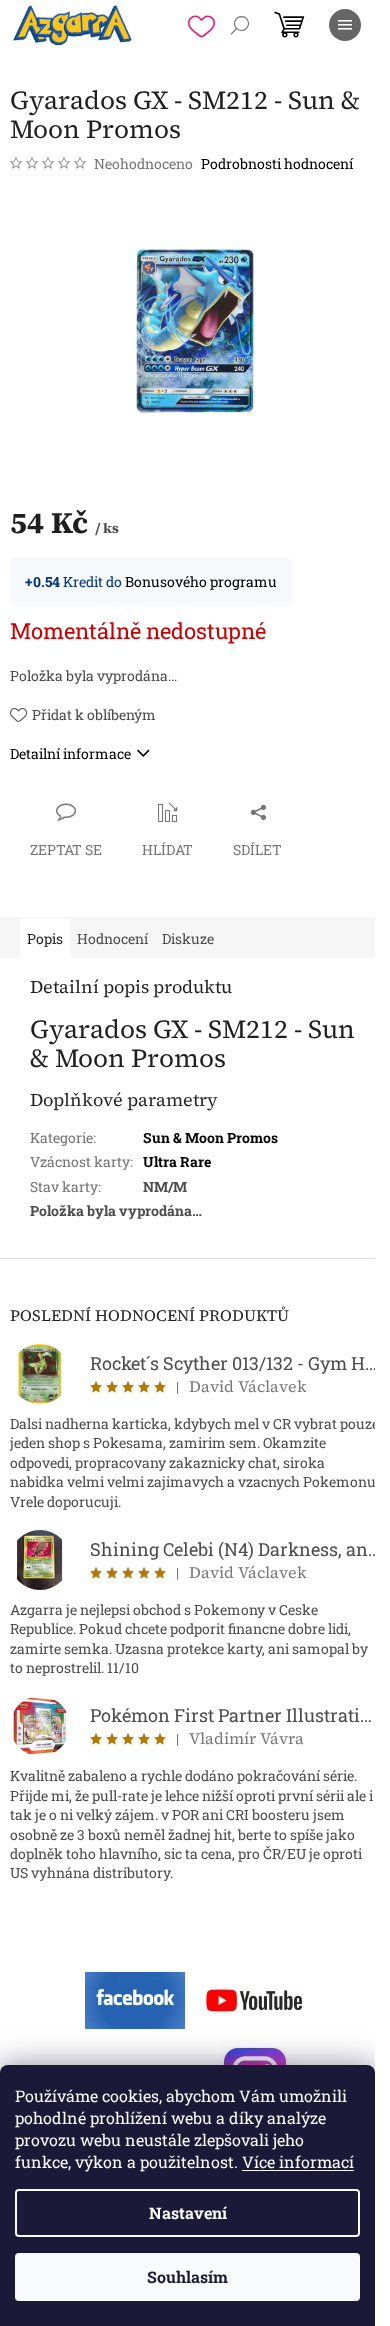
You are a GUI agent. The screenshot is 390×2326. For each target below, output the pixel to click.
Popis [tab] (45, 938)
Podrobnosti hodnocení (277, 163)
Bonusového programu (201, 581)
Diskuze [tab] (188, 938)
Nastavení (188, 2212)
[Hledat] (240, 25)
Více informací (298, 2161)
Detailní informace (70, 753)
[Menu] (345, 25)
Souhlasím (187, 2276)
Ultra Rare (177, 1161)
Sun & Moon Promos (210, 1137)
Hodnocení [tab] (112, 938)
